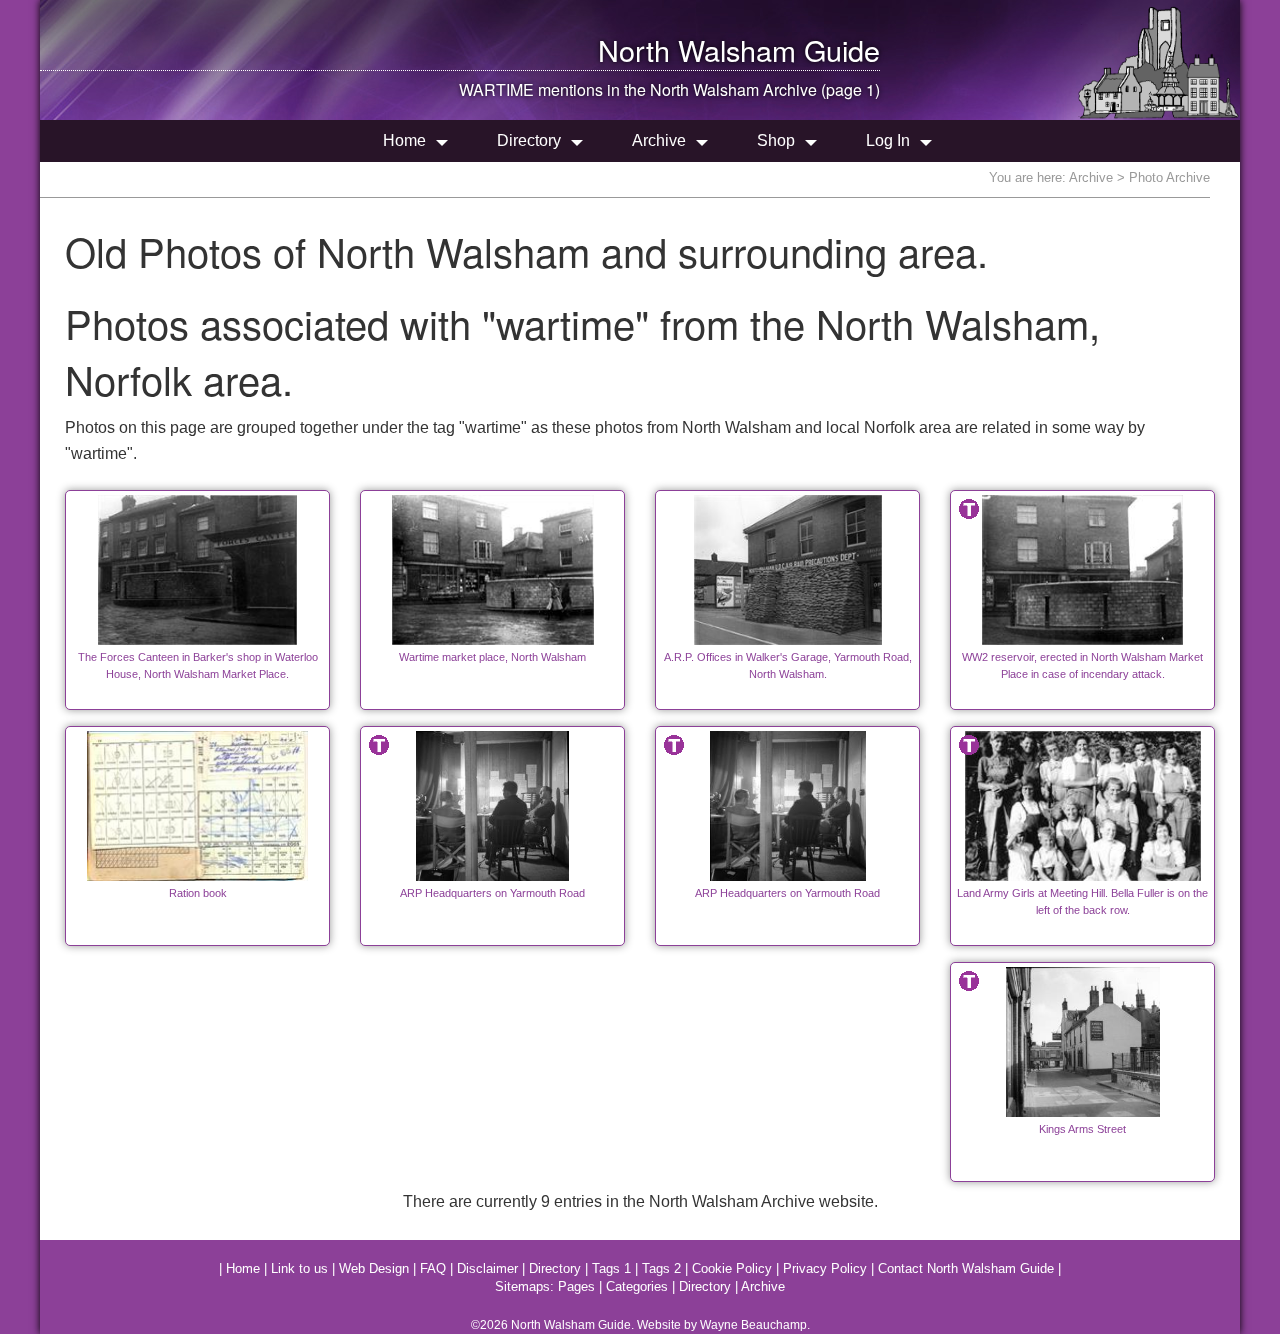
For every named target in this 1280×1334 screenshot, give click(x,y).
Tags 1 (611, 1268)
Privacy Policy (825, 1268)
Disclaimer (487, 1268)
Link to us (299, 1268)
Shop (776, 140)
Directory (529, 140)
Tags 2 (661, 1268)
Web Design (374, 1268)
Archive (659, 140)
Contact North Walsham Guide (966, 1268)
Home (404, 140)
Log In (888, 140)
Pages (576, 1286)
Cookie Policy (732, 1268)
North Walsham (697, 49)
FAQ (433, 1268)
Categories (637, 1286)
